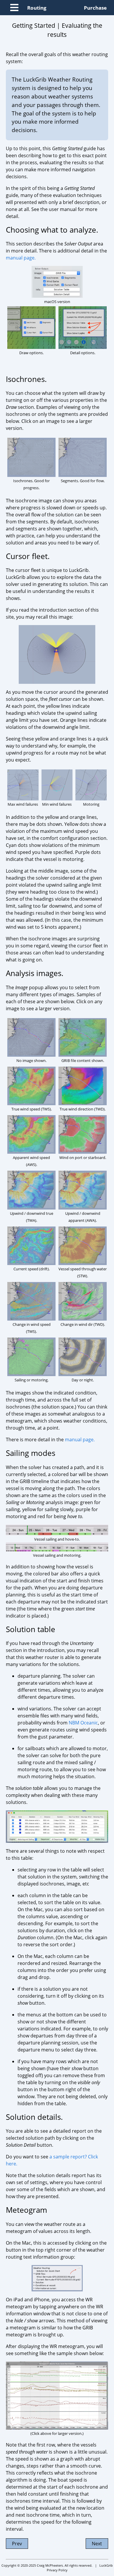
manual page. (21, 258)
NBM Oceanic (83, 1723)
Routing (37, 8)
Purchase (95, 8)
